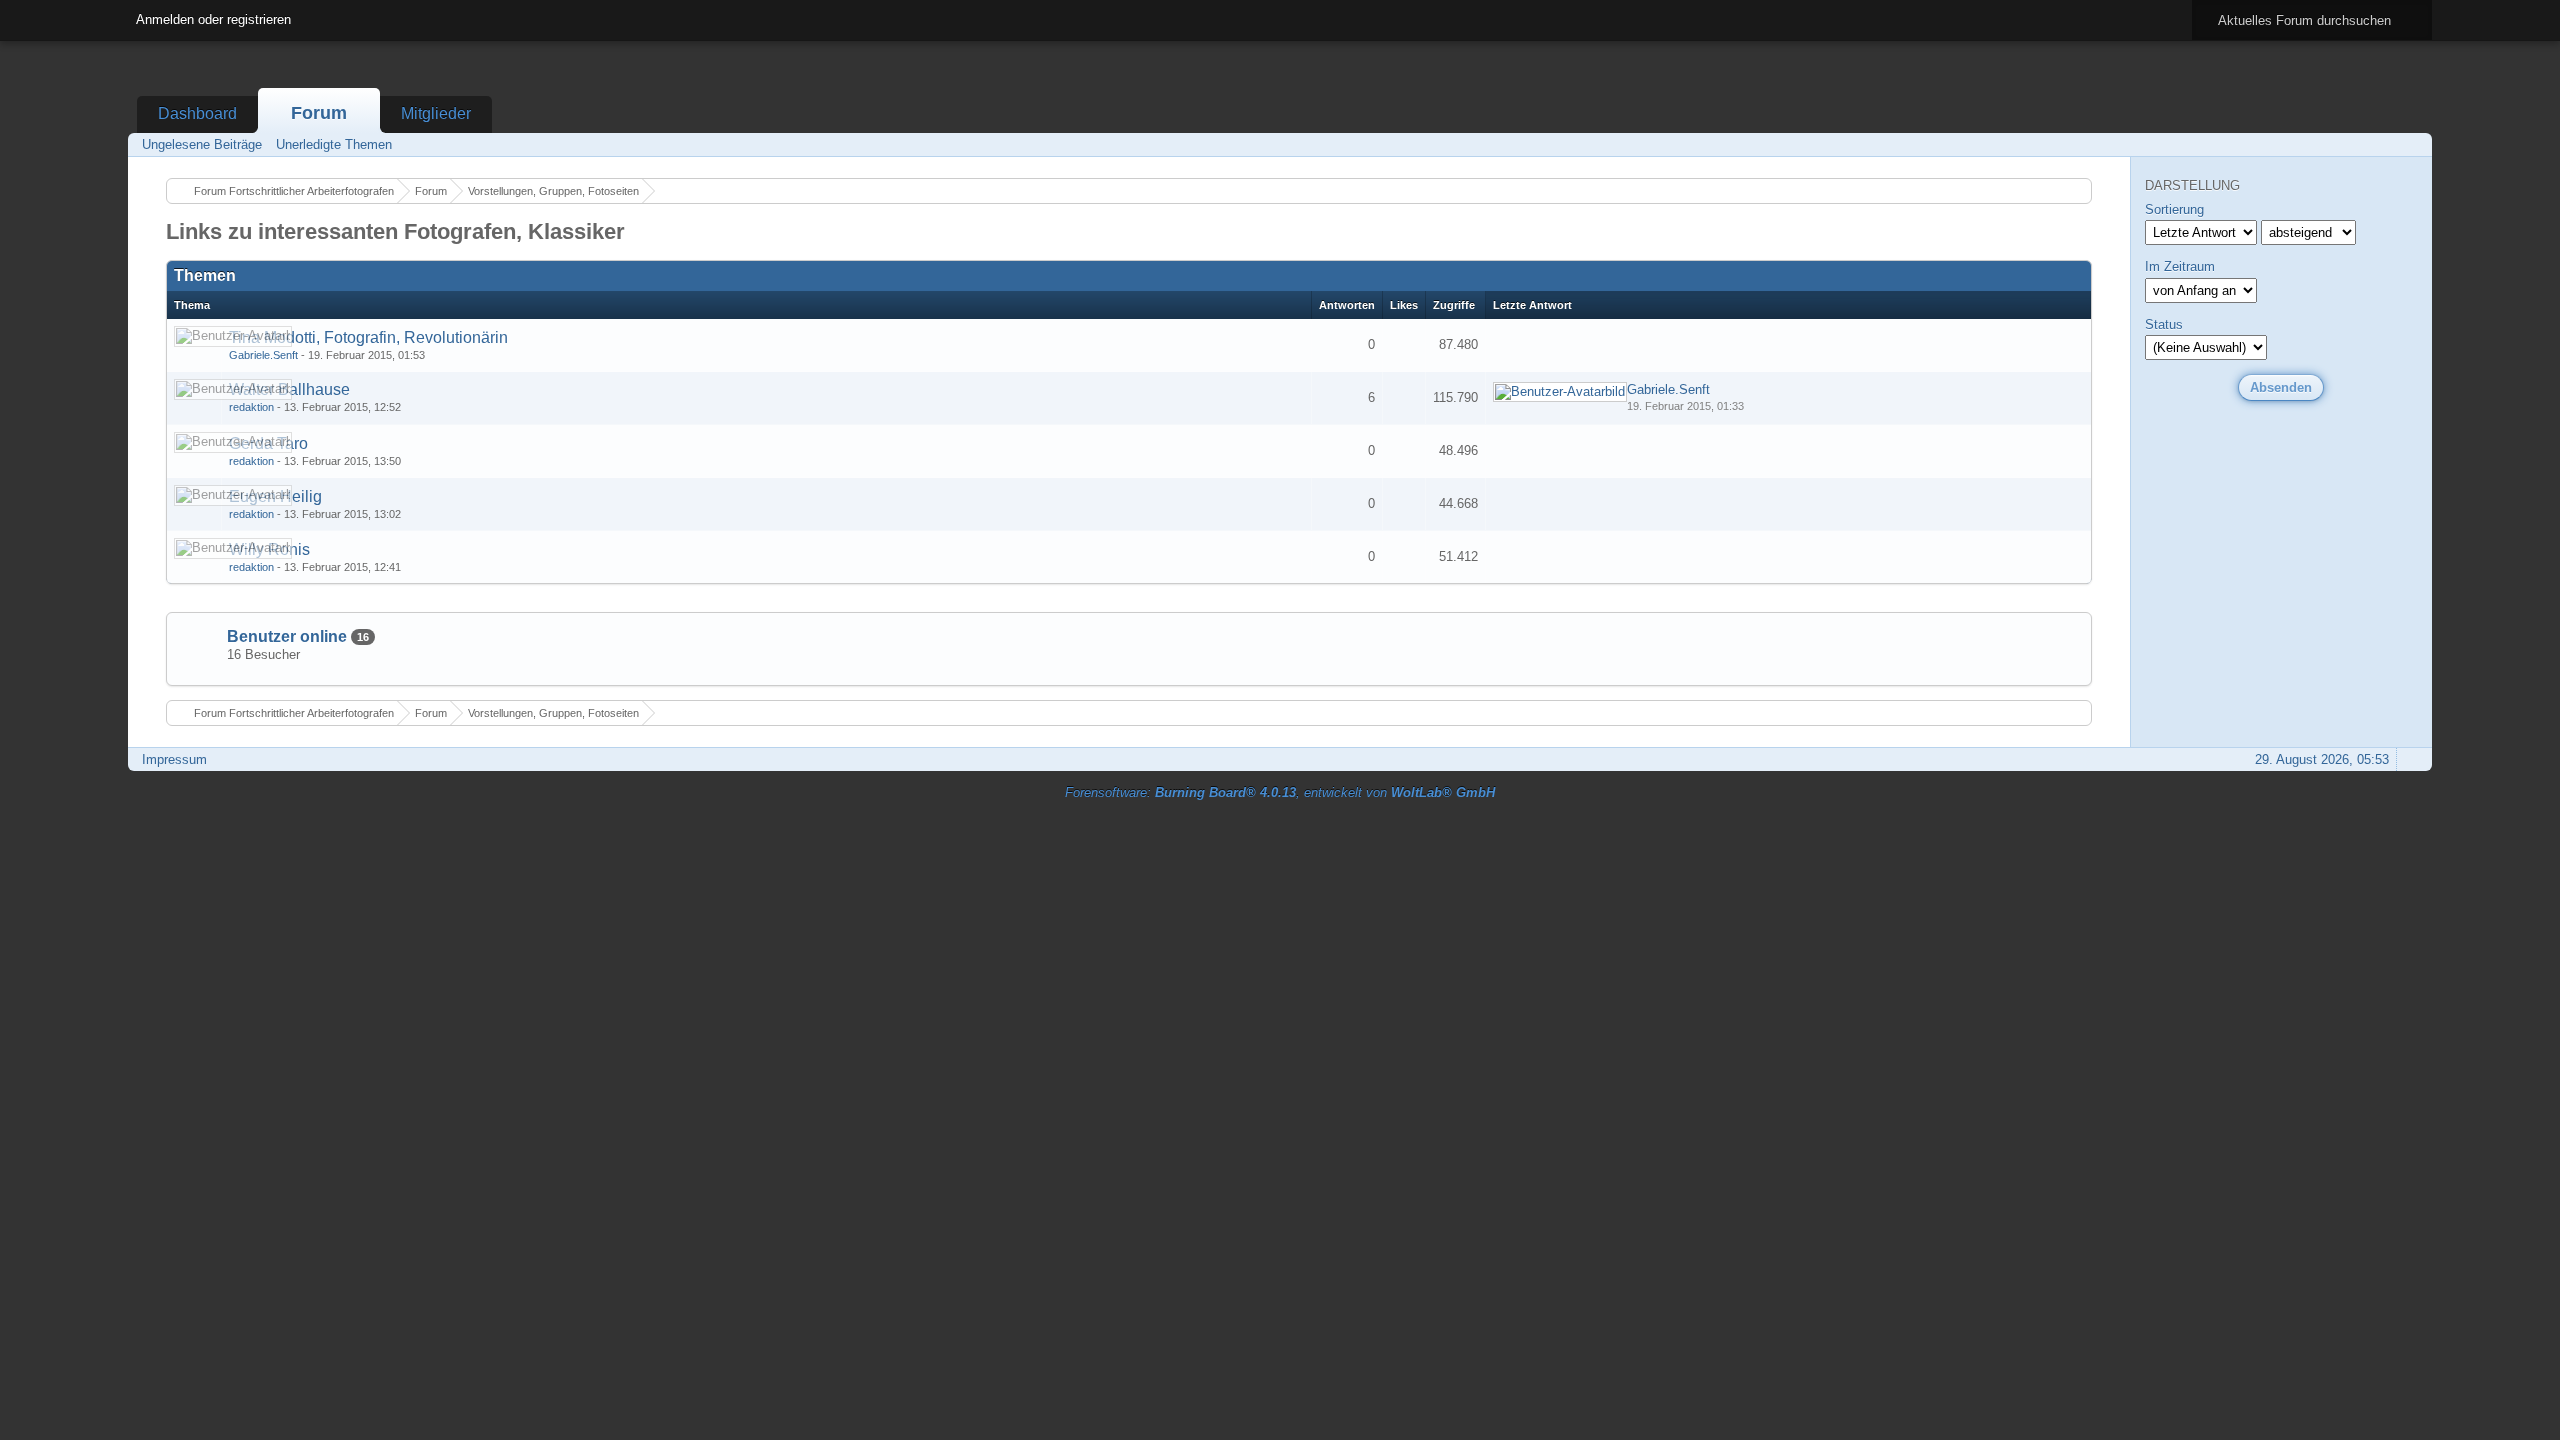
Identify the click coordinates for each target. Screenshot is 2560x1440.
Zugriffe (1454, 305)
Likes (1404, 305)
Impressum (174, 759)
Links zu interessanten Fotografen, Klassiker (395, 231)
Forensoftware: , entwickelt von (1280, 792)
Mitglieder (436, 113)
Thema (192, 305)
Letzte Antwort (1532, 305)
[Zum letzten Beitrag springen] (1560, 392)
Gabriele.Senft (263, 355)
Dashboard (197, 113)
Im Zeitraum (2180, 266)
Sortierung (2174, 209)
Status (2164, 324)
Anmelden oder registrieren (213, 19)
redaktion (251, 407)
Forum (319, 113)
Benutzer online (287, 636)
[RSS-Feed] (2355, 144)
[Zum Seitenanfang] (2411, 759)
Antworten (1347, 305)
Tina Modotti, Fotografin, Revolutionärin (368, 337)
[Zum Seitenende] (2411, 144)
